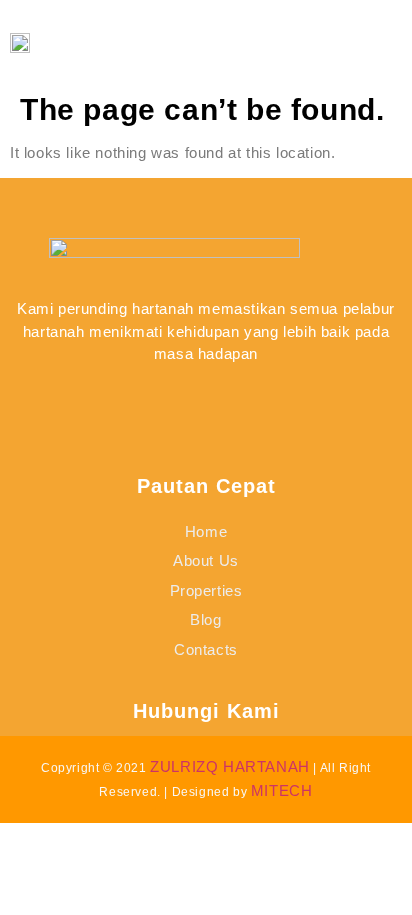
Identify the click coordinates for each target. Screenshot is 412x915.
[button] (347, 42)
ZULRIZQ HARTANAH (230, 766)
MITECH (282, 790)
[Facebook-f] (135, 401)
